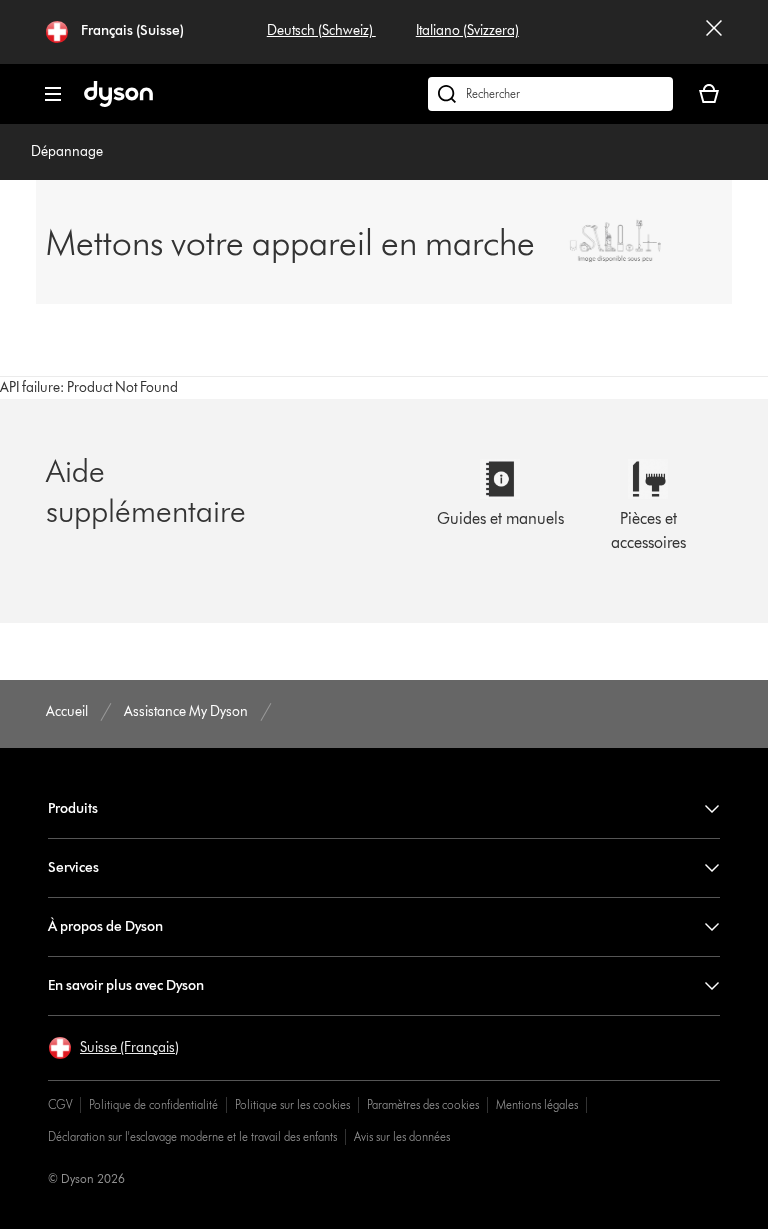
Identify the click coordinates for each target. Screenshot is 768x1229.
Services (73, 867)
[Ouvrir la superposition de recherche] (550, 94)
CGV (60, 1104)
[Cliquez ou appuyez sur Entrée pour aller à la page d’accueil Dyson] (118, 102)
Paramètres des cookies (423, 1104)
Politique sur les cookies (292, 1104)
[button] (113, 1048)
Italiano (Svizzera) (467, 30)
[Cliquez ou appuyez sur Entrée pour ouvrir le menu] (53, 94)
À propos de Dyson (105, 926)
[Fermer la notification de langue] (714, 32)
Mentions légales (537, 1104)
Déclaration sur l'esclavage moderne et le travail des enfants (192, 1136)
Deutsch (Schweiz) (321, 30)
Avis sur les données (402, 1136)
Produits (73, 808)
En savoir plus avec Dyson (126, 985)
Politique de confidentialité (153, 1104)
